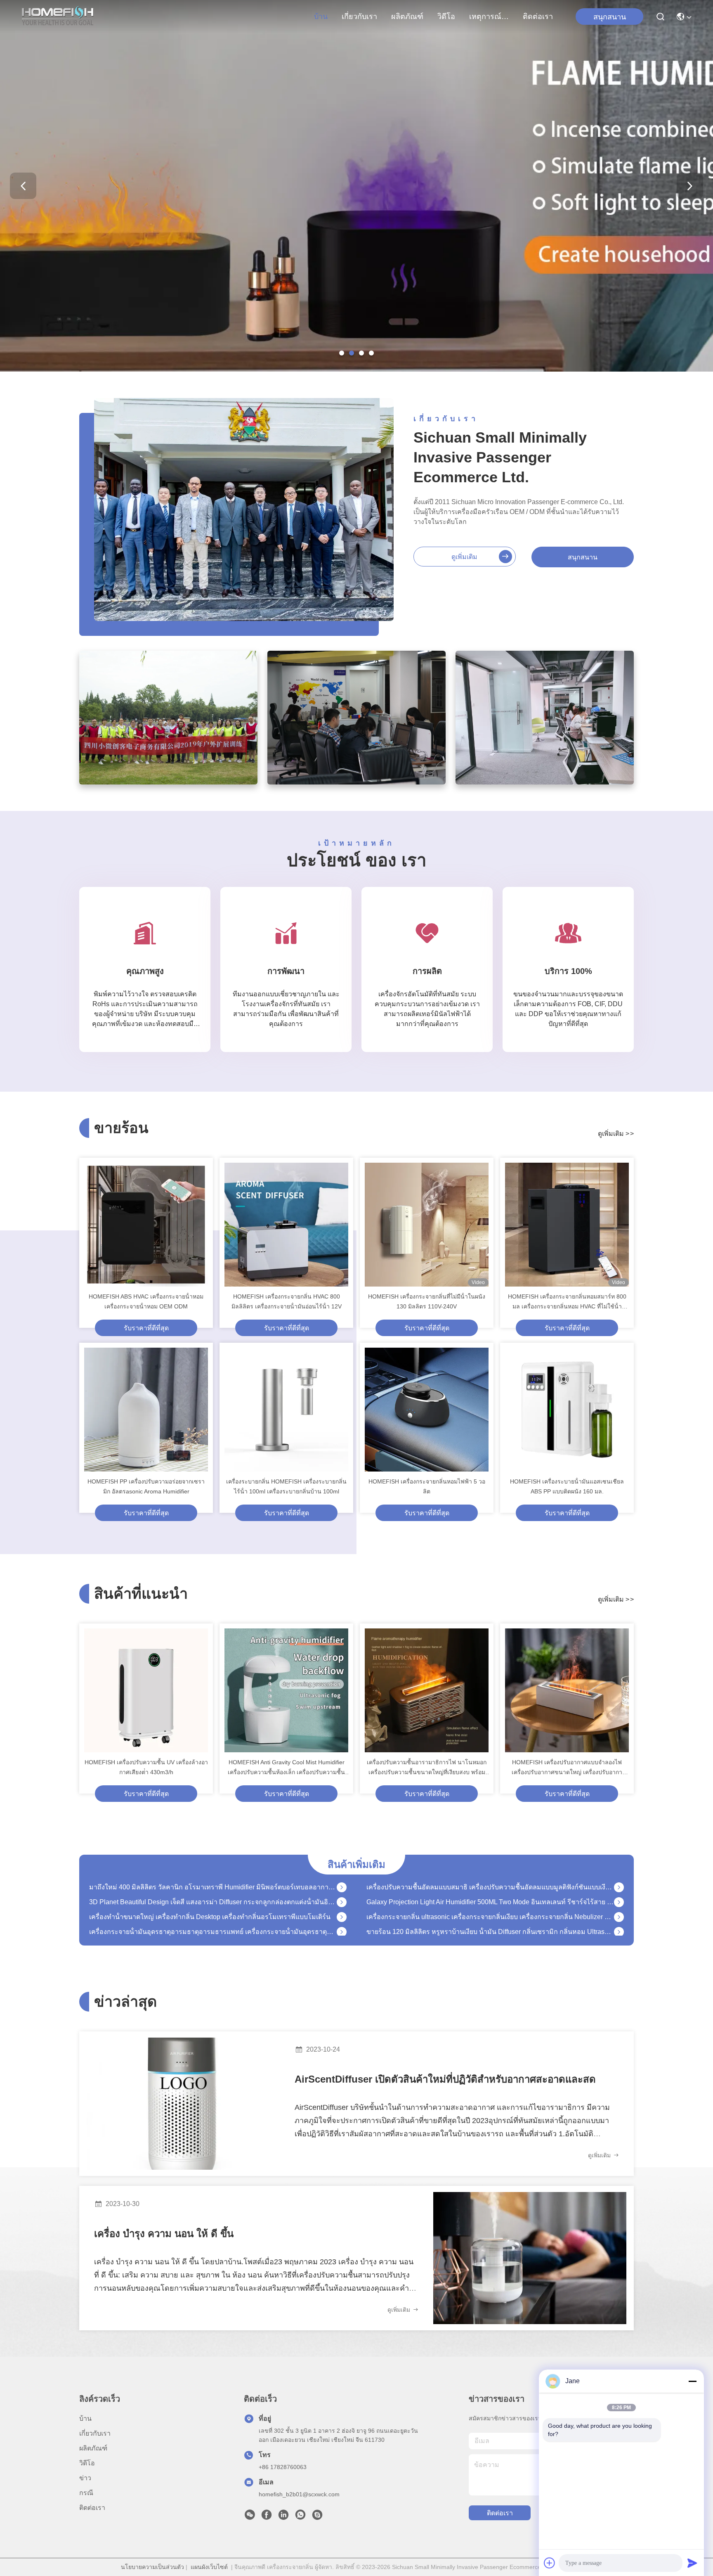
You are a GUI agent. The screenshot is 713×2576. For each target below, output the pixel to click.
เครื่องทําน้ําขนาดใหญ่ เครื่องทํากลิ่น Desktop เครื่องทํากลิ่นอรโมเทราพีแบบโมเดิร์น (210, 1890)
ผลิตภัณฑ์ (407, 17)
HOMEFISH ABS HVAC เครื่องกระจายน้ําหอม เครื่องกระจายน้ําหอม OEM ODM (146, 1301)
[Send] (692, 2563)
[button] (342, 353)
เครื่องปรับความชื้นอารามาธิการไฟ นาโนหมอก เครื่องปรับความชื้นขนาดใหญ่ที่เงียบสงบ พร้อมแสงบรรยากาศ (427, 1768)
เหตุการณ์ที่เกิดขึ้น (489, 17)
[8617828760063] (300, 2517)
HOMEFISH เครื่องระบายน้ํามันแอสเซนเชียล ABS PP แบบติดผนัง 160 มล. (567, 1486)
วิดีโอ (446, 17)
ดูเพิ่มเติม (464, 557)
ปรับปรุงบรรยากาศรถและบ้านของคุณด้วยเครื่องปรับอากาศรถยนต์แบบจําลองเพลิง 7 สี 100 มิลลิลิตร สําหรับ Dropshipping (490, 1919)
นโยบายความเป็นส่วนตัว (152, 2567)
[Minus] (692, 2381)
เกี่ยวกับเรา (359, 17)
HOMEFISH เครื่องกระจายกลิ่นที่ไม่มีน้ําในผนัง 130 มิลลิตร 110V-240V (427, 1301)
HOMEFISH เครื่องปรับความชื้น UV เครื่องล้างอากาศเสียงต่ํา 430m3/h (146, 1767)
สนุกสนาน (583, 557)
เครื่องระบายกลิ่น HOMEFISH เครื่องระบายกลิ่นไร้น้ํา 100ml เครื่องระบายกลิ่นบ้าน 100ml (286, 1486)
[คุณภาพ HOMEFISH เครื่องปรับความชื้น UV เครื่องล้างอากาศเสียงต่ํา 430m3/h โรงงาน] (146, 1690)
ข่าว (85, 2478)
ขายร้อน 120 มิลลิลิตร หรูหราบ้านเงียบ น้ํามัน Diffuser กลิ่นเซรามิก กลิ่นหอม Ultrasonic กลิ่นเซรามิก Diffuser (490, 1904)
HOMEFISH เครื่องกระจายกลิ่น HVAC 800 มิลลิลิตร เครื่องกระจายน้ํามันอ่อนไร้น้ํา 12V (287, 1301)
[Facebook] (267, 2517)
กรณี (86, 2493)
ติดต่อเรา (538, 17)
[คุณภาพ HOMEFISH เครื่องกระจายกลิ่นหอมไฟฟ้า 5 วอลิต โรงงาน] (427, 1410)
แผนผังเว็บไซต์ (209, 2567)
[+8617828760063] (317, 2517)
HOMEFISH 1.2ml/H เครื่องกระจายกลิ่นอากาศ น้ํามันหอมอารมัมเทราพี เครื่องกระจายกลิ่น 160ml (213, 1919)
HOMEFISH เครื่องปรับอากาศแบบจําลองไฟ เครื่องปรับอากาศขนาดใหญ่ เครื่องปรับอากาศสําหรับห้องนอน (567, 1768)
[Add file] (550, 2563)
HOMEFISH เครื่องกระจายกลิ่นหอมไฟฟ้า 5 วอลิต (427, 1486)
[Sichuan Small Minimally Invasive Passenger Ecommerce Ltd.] (58, 17)
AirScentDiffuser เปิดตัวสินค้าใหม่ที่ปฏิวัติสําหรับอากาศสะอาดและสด (445, 2079)
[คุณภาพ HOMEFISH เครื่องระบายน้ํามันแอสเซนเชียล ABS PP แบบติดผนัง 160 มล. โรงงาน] (567, 1410)
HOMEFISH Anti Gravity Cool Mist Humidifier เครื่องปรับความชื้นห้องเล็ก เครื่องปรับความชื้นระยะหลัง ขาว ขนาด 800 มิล (286, 1768)
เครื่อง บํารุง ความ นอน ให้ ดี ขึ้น (164, 2234)
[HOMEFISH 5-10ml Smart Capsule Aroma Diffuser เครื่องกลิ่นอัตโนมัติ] (619, 1934)
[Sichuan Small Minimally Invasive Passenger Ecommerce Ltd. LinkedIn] (283, 2517)
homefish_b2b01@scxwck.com (299, 2494)
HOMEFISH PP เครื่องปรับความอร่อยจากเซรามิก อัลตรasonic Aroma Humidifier (146, 1486)
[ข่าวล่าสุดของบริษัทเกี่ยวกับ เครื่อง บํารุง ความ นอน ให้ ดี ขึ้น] (530, 2258)
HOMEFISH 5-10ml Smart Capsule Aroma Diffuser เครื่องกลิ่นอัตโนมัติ (469, 1934)
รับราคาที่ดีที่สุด (146, 1328)
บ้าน (321, 17)
